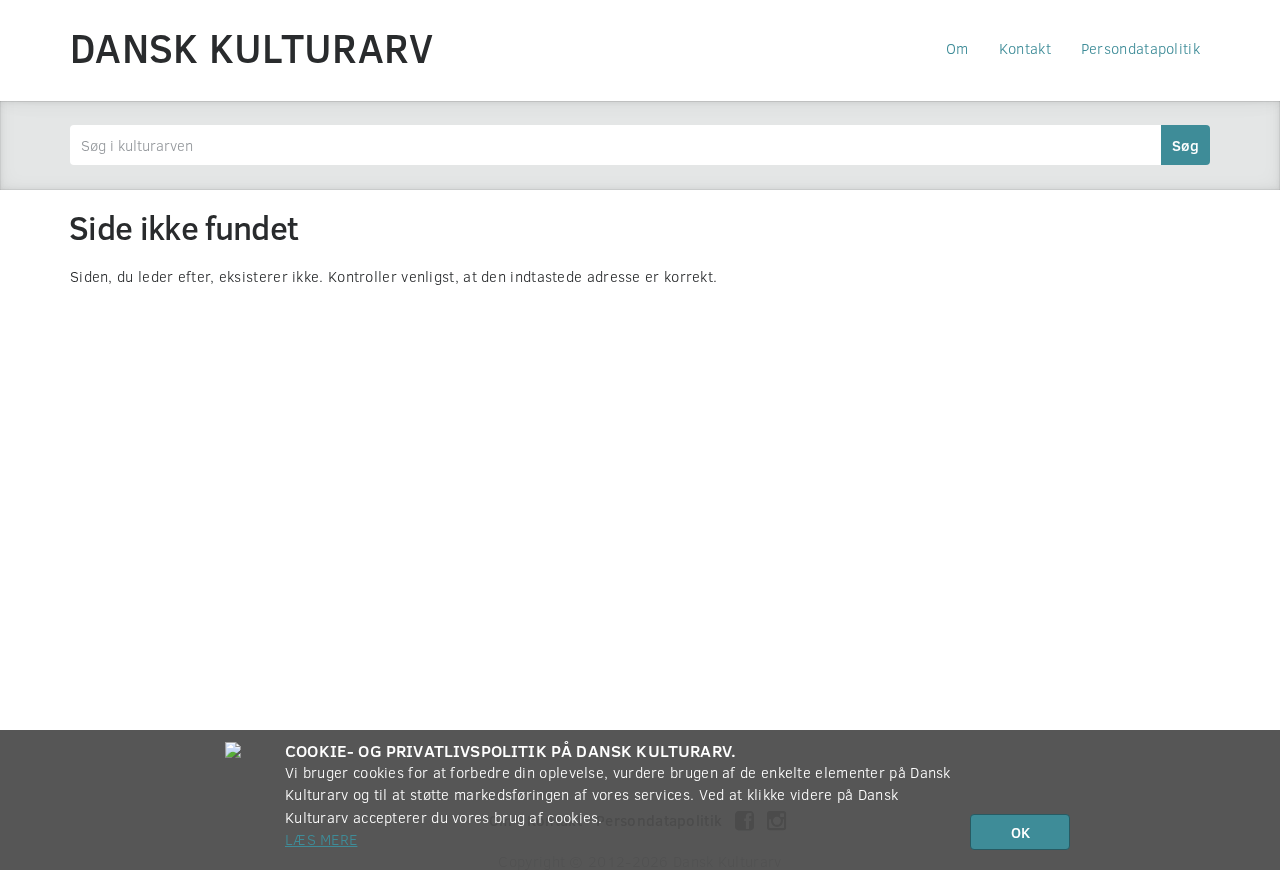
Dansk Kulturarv (252, 47)
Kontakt (1025, 48)
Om (957, 48)
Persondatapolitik (1140, 48)
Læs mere (321, 839)
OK (1020, 832)
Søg (1185, 145)
